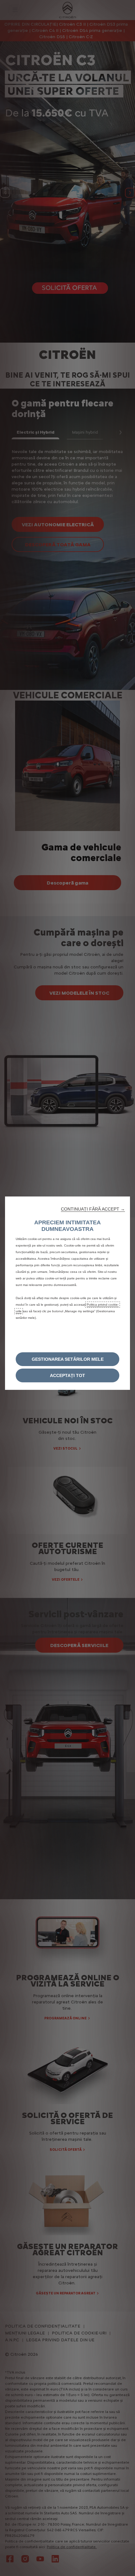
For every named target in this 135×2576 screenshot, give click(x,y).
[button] (93, 1209)
